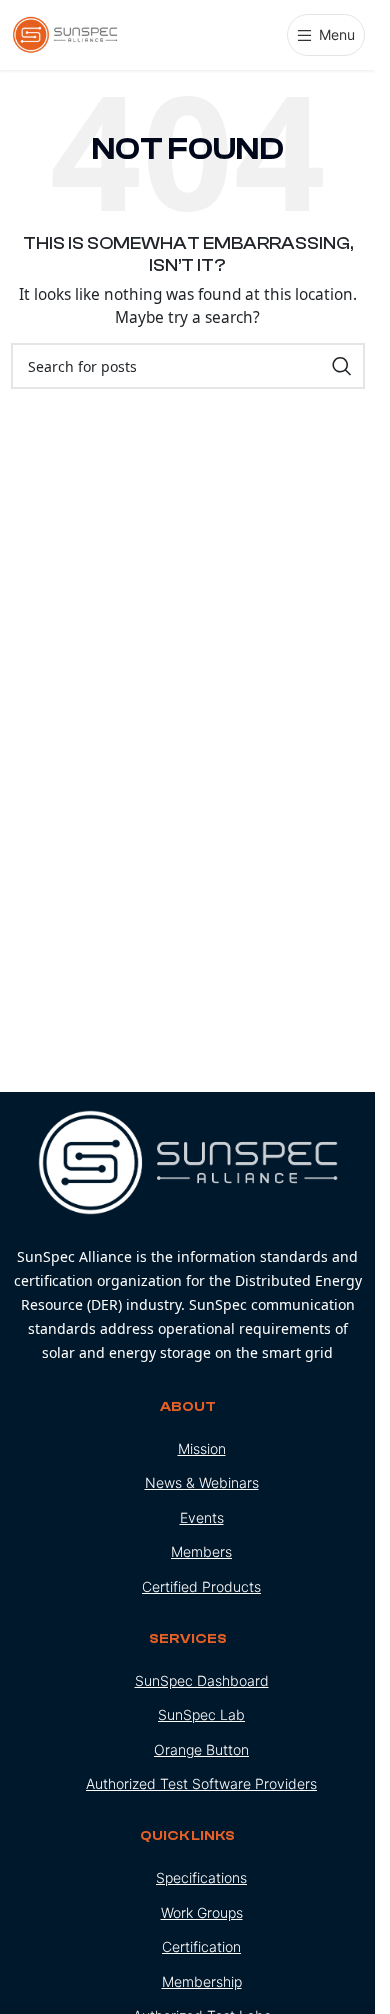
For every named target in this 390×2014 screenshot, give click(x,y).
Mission (202, 1448)
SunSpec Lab (201, 1714)
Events (202, 1517)
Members (201, 1551)
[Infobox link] (188, 1237)
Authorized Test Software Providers (201, 1783)
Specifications (201, 1877)
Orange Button (201, 1749)
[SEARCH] (342, 366)
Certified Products (201, 1586)
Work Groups (202, 1912)
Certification (201, 1946)
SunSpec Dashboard (202, 1680)
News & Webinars (202, 1482)
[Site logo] (66, 33)
